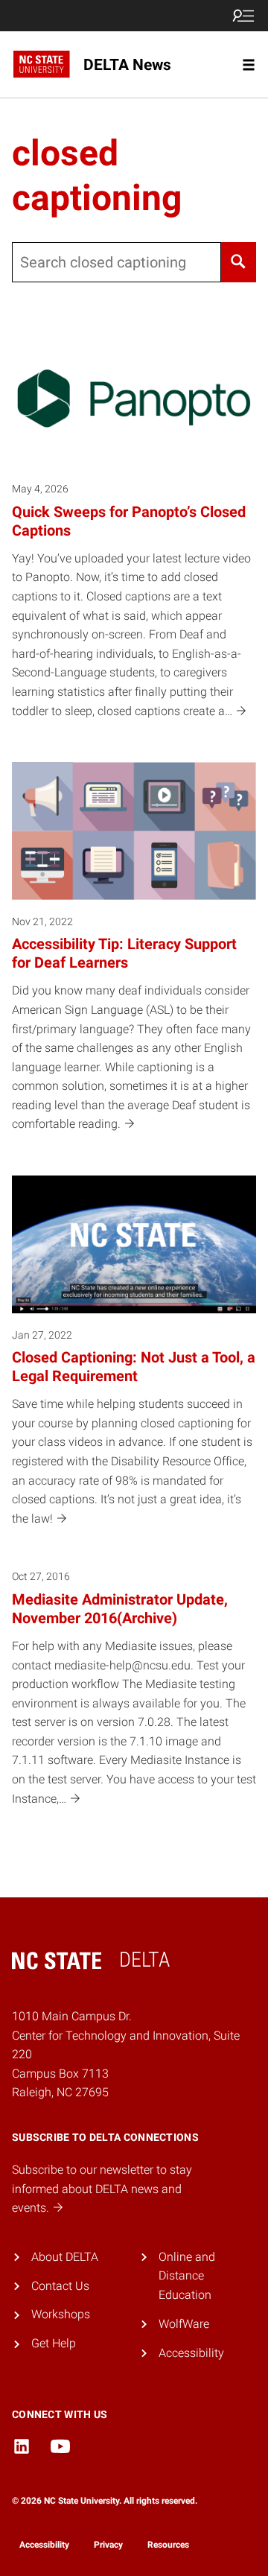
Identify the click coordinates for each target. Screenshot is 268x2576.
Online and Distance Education (187, 2276)
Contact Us (60, 2286)
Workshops (61, 2314)
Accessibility (191, 2353)
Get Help (54, 2343)
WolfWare (184, 2324)
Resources (168, 2545)
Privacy (108, 2545)
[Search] (239, 262)
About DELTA (65, 2257)
